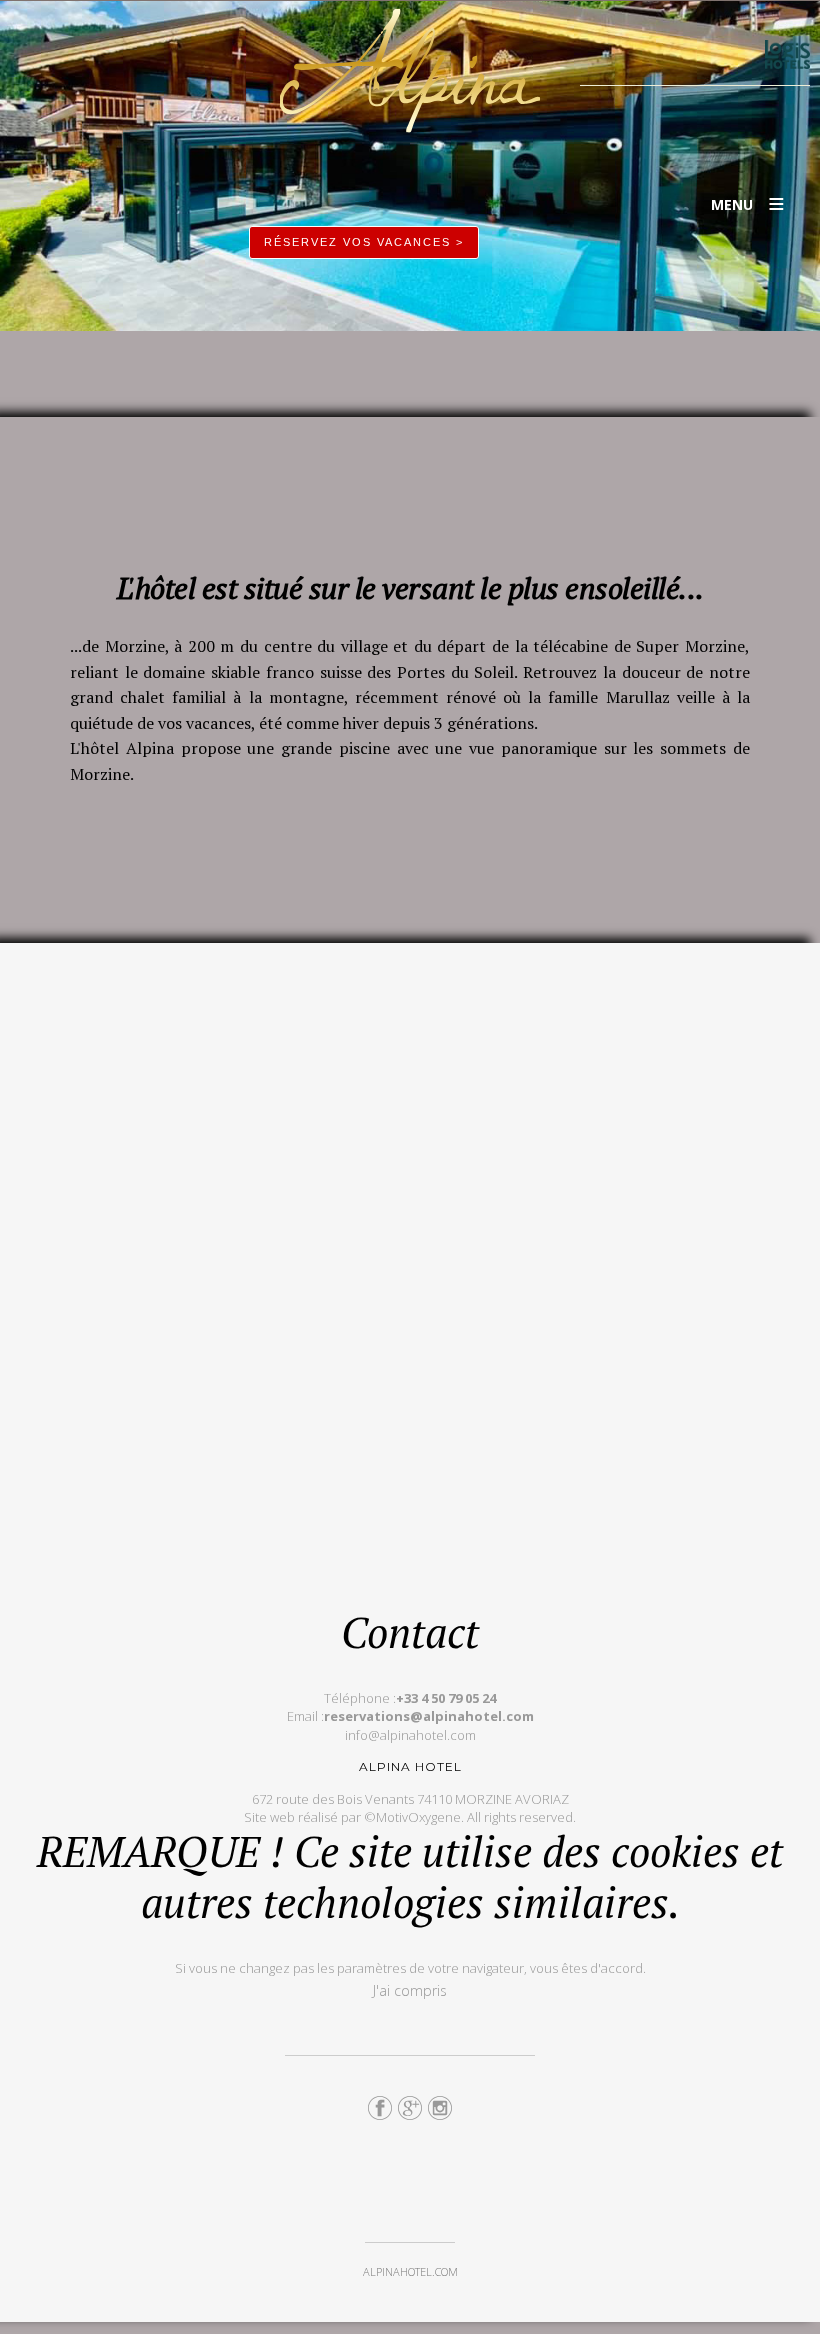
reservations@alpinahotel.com (429, 1716)
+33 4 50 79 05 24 (446, 1698)
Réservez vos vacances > (364, 242)
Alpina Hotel (410, 71)
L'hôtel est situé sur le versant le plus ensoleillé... (410, 588)
